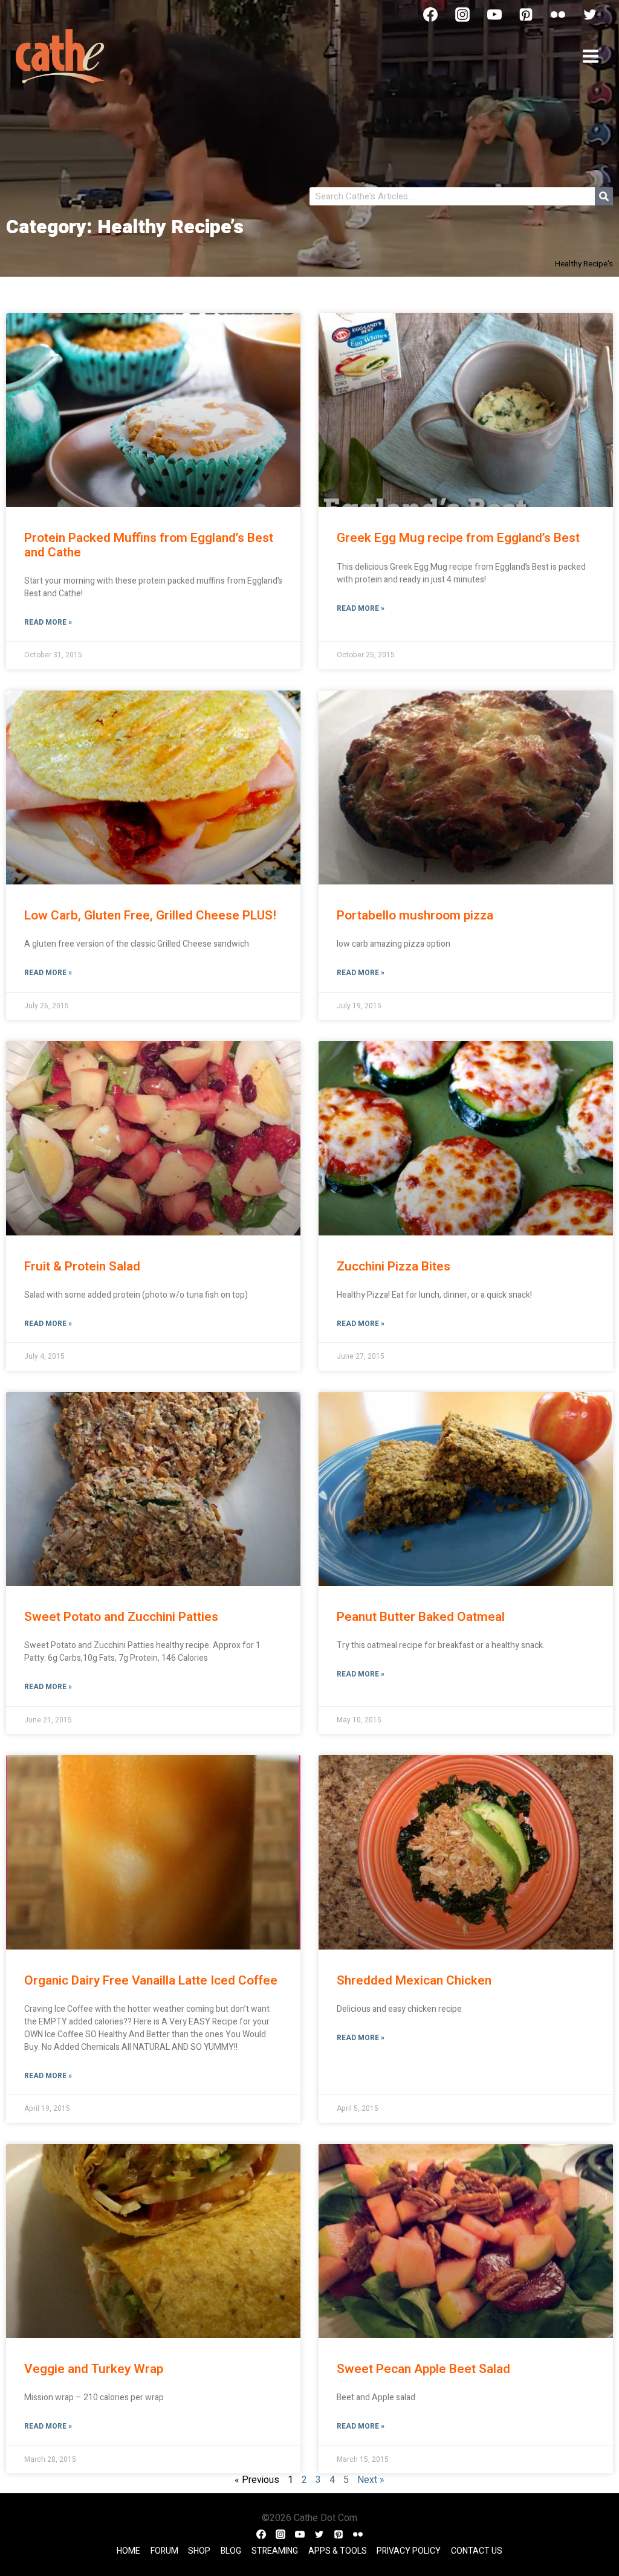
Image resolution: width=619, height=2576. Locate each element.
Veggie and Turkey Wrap (94, 2369)
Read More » (48, 622)
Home (128, 2551)
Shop (199, 2551)
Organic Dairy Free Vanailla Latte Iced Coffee (151, 1981)
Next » (371, 2480)
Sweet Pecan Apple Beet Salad (423, 2369)
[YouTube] (494, 14)
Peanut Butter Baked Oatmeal (421, 1617)
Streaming (275, 2551)
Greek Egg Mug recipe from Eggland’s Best (458, 538)
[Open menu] (590, 56)
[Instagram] (462, 14)
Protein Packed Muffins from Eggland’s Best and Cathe (149, 545)
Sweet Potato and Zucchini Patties (121, 1617)
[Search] (604, 196)
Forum (164, 2551)
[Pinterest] (526, 14)
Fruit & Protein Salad (82, 1267)
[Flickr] (558, 14)
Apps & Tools (338, 2551)
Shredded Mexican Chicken (414, 1981)
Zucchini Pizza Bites (394, 1267)
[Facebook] (430, 14)
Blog (231, 2551)
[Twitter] (590, 14)
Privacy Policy (409, 2551)
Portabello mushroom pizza (415, 916)
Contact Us (477, 2551)
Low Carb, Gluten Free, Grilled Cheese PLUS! (150, 916)
